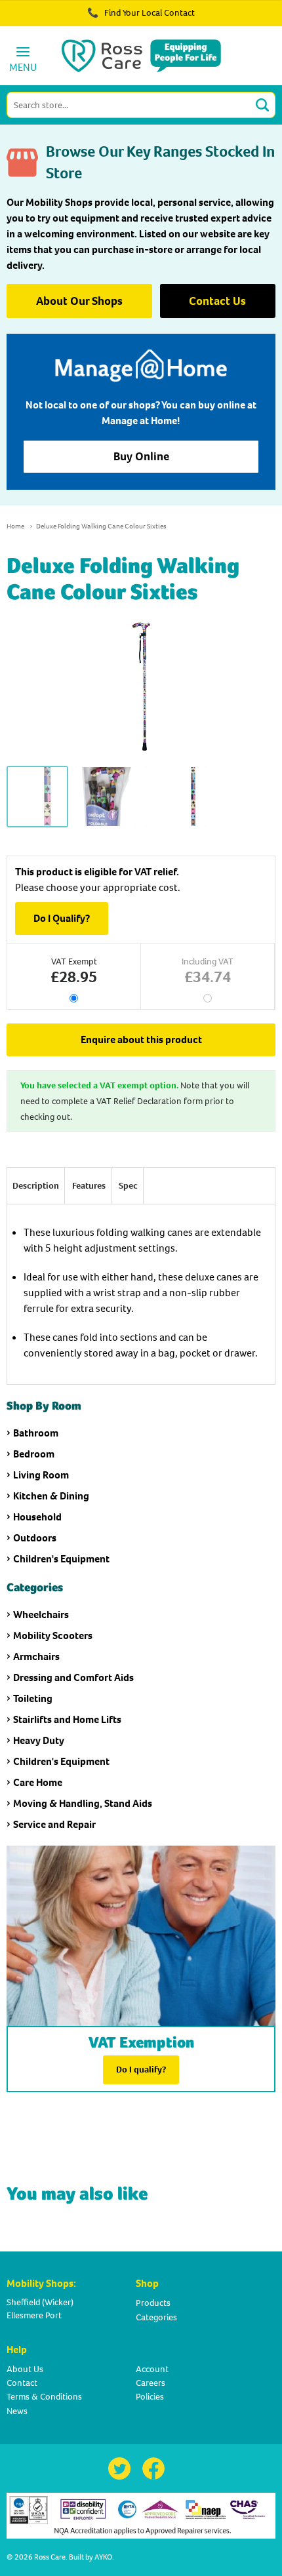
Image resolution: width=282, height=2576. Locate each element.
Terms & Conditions (44, 2397)
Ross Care (50, 2557)
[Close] (235, 20)
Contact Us (217, 301)
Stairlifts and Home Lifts (67, 1719)
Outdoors (35, 1538)
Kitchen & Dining (51, 1496)
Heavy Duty (39, 1740)
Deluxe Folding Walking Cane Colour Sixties (101, 526)
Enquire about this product (141, 1040)
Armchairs (36, 1656)
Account (152, 2369)
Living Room (41, 1475)
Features (89, 1186)
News (17, 2411)
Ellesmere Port (34, 2315)
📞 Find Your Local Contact (141, 13)
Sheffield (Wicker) (40, 2302)
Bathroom (36, 1433)
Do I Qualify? (62, 918)
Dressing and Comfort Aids (73, 1677)
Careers (151, 2383)
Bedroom (34, 1454)
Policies (150, 2397)
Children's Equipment (61, 1559)
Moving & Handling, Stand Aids (83, 1803)
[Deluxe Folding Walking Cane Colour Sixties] (37, 797)
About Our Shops (79, 301)
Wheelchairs (41, 1615)
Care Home (38, 1782)
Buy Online (141, 456)
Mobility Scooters (53, 1635)
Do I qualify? (141, 2070)
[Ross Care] (141, 56)
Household (37, 1517)
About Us (25, 2369)
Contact (22, 2383)
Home (15, 526)
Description (36, 1186)
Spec (128, 1186)
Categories (156, 2317)
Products (153, 2303)
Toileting (33, 1698)
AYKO (103, 2557)
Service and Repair (54, 1824)
